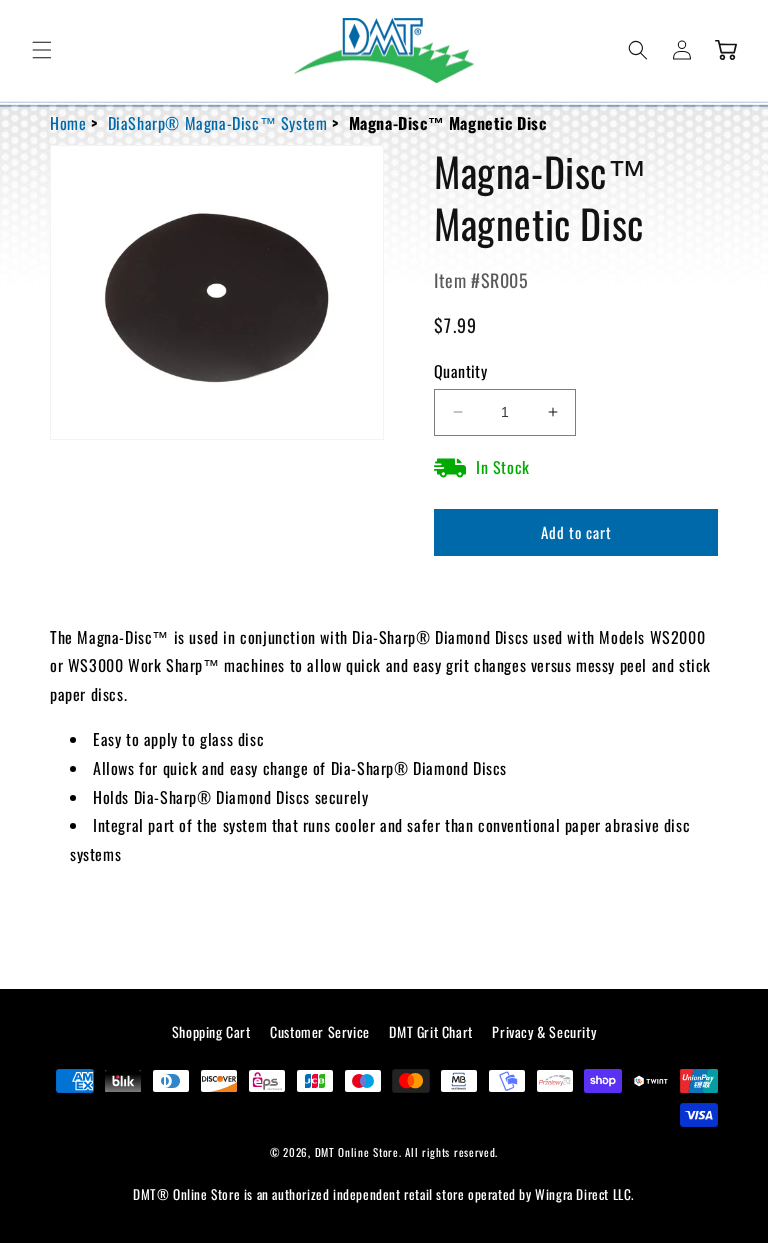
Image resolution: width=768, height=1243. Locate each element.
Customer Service (320, 1031)
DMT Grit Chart (430, 1031)
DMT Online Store (357, 1152)
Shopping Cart (211, 1031)
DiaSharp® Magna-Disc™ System (218, 123)
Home (68, 123)
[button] (42, 50)
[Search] (638, 50)
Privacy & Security (544, 1031)
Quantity (460, 371)
